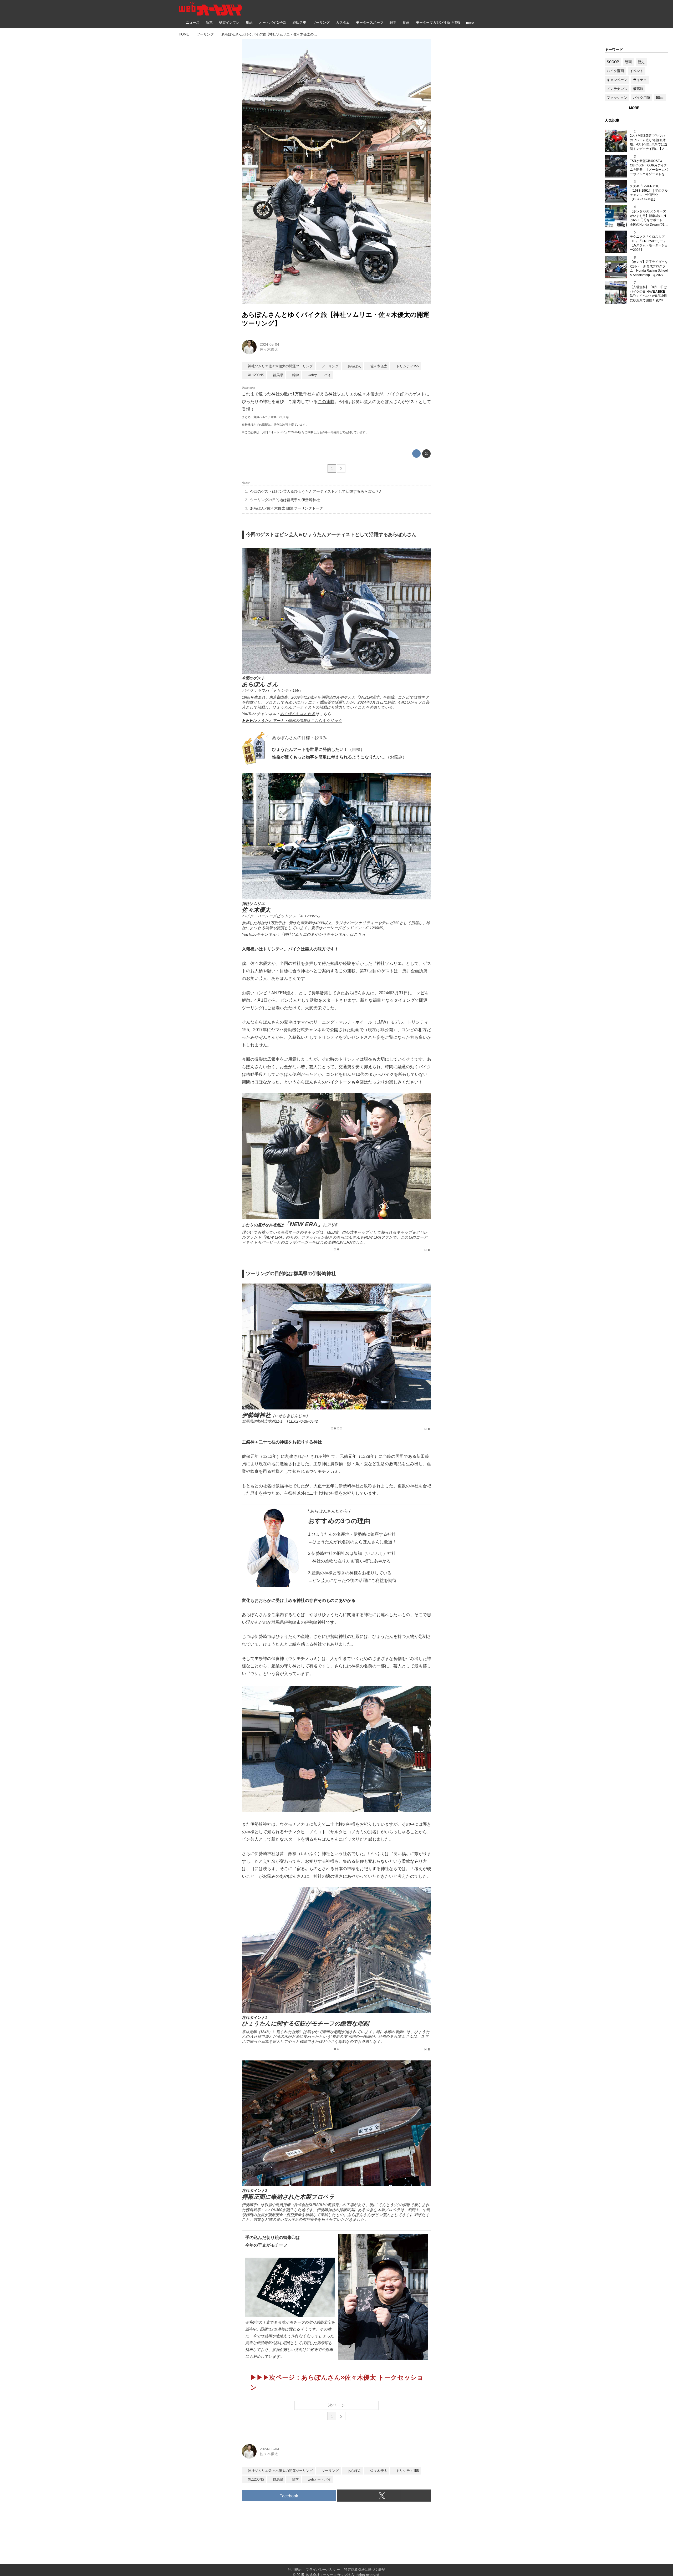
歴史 (641, 62)
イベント (636, 71)
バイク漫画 (615, 71)
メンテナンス (617, 89)
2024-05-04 (269, 344)
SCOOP (613, 62)
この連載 (326, 402)
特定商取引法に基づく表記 (365, 2570)
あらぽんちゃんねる (298, 714)
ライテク (640, 80)
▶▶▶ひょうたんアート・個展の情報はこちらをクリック (292, 721)
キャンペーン (617, 80)
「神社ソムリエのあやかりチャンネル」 (315, 934)
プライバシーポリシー (323, 2570)
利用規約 (295, 2570)
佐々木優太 (269, 349)
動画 (628, 62)
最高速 (638, 89)
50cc (660, 98)
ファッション (617, 98)
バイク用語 (642, 98)
